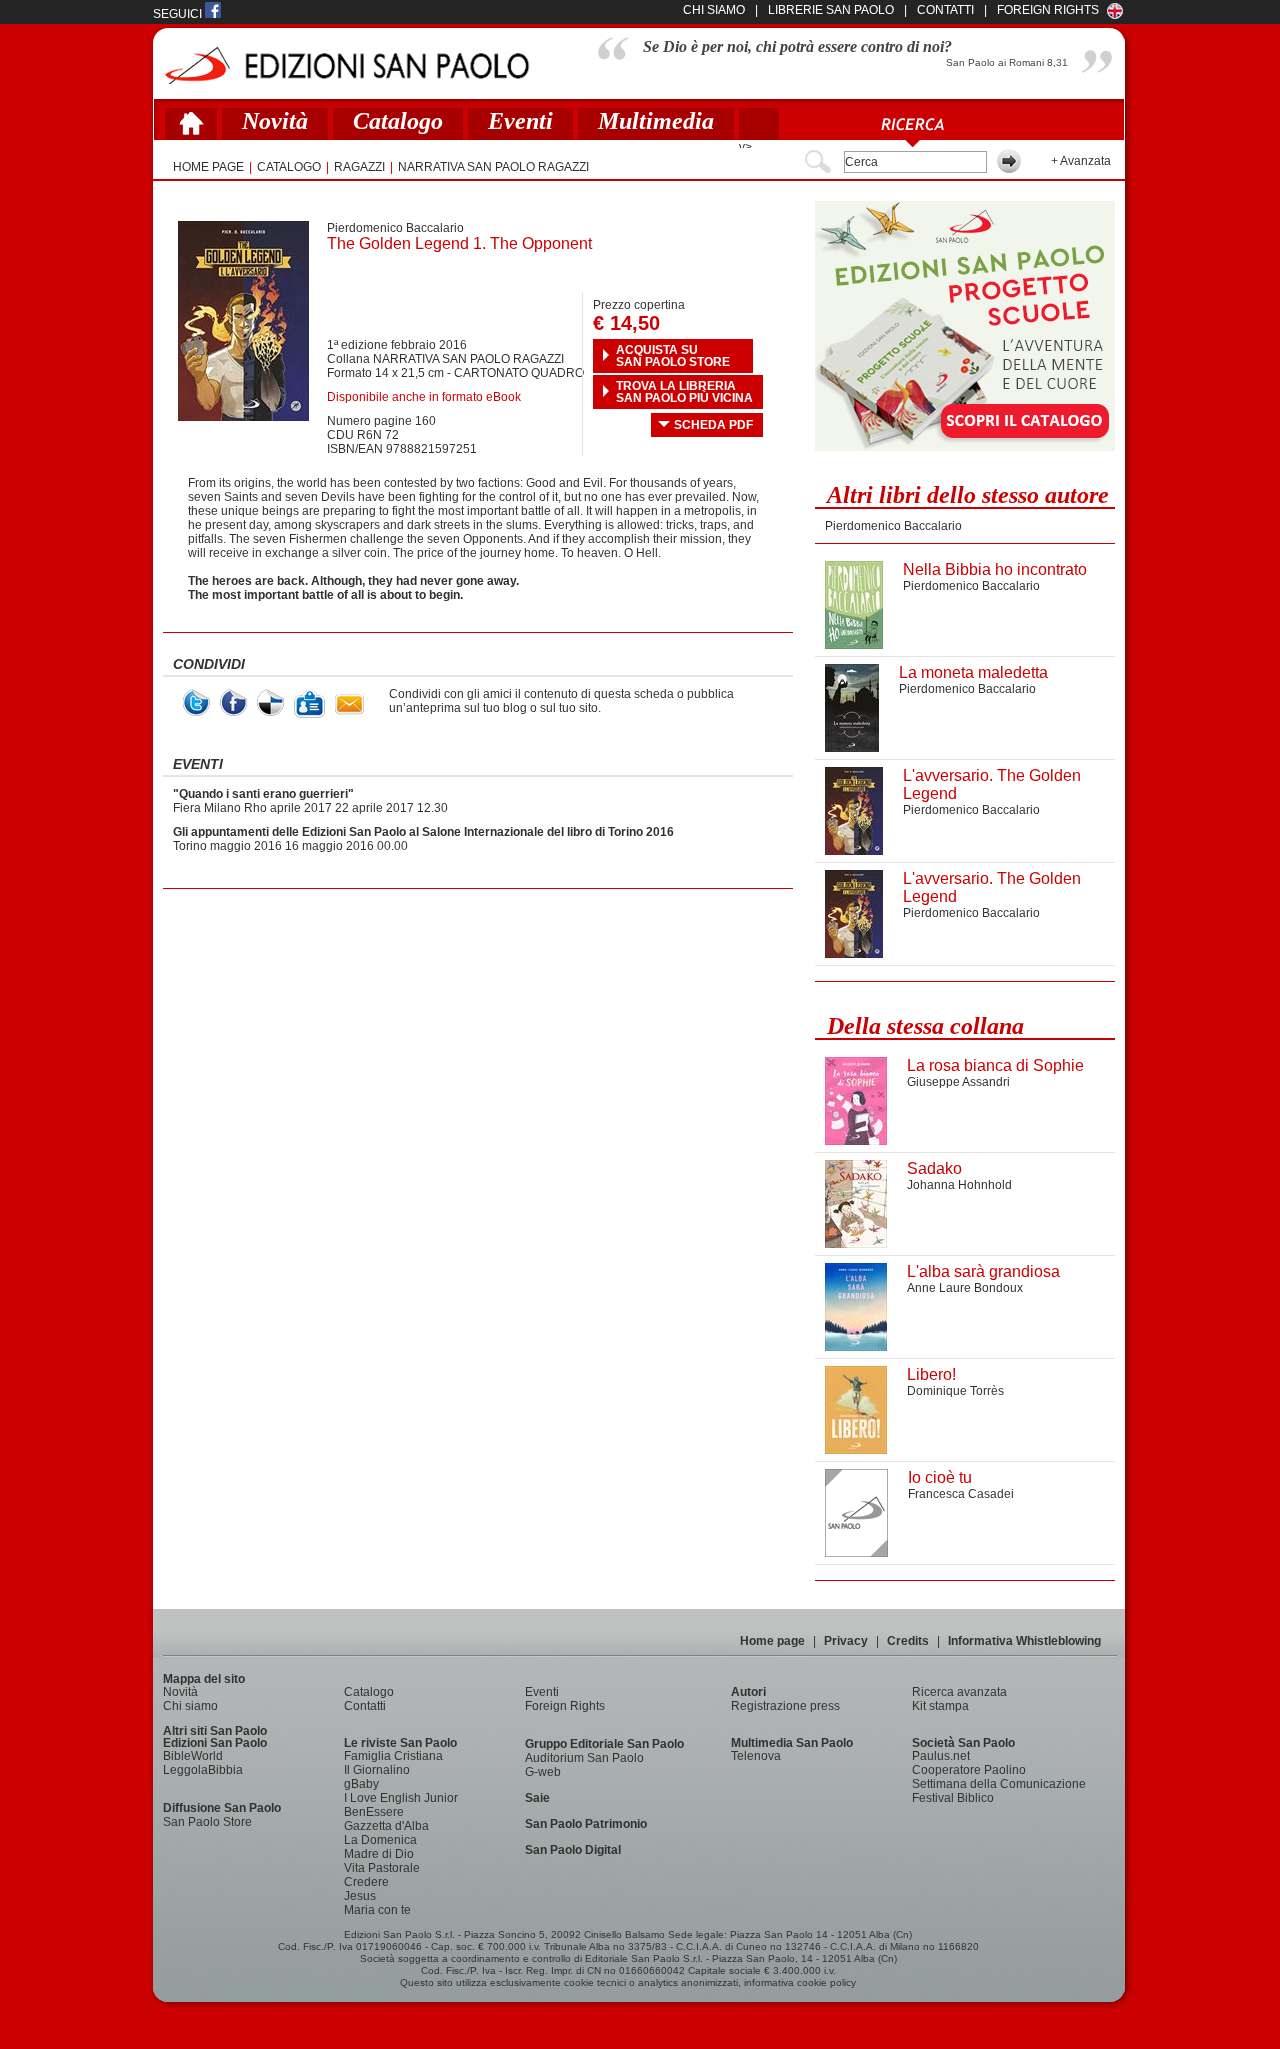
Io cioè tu (940, 1477)
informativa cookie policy (800, 1982)
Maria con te (377, 1910)
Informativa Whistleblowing (1024, 1641)
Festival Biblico (953, 1798)
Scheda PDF (713, 425)
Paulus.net (941, 1756)
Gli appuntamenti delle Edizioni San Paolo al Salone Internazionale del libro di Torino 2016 (423, 832)
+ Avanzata (1081, 161)
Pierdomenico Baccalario (395, 228)
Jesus (360, 1896)
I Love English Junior (401, 1798)
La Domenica (380, 1840)
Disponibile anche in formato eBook (424, 397)
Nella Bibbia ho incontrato (995, 569)
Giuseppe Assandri (958, 1082)
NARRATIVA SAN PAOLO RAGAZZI (493, 167)
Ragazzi (359, 167)
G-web (543, 1772)
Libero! (931, 1374)
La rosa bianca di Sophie (995, 1065)
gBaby (361, 1784)
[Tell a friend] (349, 704)
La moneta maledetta (973, 672)
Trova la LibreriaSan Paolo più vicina (684, 392)
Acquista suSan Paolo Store (673, 356)
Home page (772, 1641)
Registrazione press (785, 1706)
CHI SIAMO (714, 10)
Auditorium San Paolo (584, 1758)
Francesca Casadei (961, 1494)
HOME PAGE (208, 167)
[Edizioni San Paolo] (346, 65)
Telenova (756, 1756)
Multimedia (656, 121)
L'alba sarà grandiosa (983, 1271)
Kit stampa (940, 1706)
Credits (908, 1641)
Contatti (365, 1706)
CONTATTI (945, 10)
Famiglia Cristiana (393, 1756)
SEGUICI (179, 14)
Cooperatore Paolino (969, 1770)
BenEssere (374, 1812)
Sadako (934, 1168)
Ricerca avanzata (959, 1692)
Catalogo (398, 121)
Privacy (846, 1641)
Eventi (520, 121)
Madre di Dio (379, 1854)
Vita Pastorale (382, 1868)
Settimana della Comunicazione (999, 1784)
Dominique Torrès (955, 1391)
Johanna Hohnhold (959, 1185)
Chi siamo (190, 1706)
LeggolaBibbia (203, 1770)
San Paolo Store (207, 1822)
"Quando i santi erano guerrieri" (263, 794)
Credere (366, 1882)
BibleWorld (193, 1756)
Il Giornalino (377, 1770)
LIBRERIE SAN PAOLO (831, 10)
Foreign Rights (1048, 10)
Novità (275, 121)
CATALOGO (289, 167)
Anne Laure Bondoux (965, 1288)
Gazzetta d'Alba (386, 1826)
